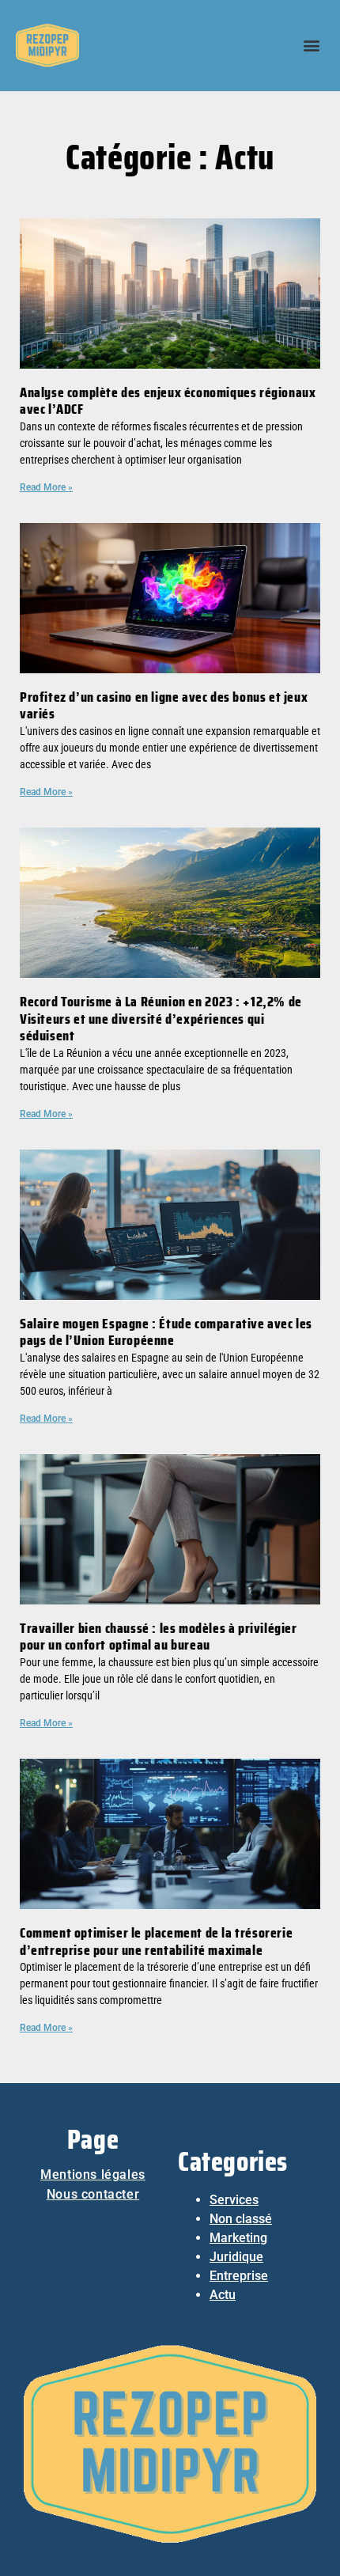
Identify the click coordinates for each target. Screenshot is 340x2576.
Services (234, 2200)
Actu (223, 2295)
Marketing (238, 2238)
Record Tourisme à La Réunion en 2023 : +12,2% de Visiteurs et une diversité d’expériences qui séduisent (161, 1019)
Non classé (241, 2219)
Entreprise (239, 2276)
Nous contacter (93, 2194)
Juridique (236, 2257)
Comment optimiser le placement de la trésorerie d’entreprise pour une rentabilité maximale (156, 1941)
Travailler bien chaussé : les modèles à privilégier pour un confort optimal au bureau (159, 1637)
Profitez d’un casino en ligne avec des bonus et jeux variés (164, 706)
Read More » (46, 487)
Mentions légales (93, 2174)
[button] (311, 45)
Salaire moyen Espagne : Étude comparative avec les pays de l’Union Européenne (166, 1332)
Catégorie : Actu (170, 157)
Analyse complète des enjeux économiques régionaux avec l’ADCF (168, 401)
